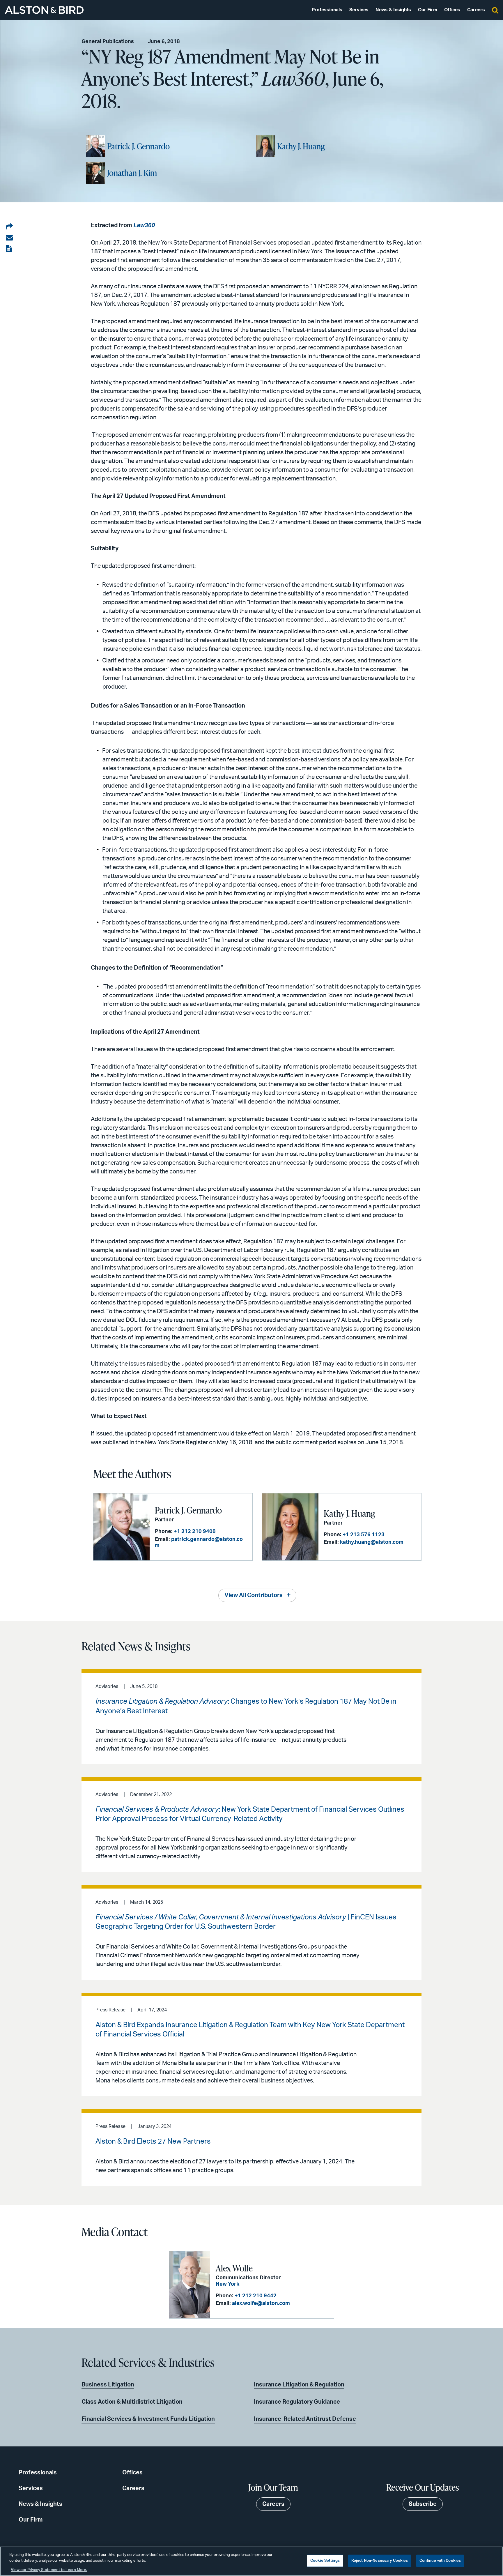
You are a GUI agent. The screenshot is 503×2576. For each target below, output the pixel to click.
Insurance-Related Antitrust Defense (305, 2419)
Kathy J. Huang (301, 146)
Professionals (327, 10)
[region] (251, 2561)
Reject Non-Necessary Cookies (380, 2561)
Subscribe (423, 2504)
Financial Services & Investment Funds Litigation (148, 2419)
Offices (452, 10)
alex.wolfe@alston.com (261, 2303)
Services (359, 10)
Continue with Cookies (440, 2561)
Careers (476, 10)
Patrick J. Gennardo (138, 146)
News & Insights (393, 10)
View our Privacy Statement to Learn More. (49, 2570)
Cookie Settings (325, 2561)
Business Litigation (108, 2385)
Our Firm (428, 10)
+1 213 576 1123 (364, 1535)
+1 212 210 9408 (195, 1532)
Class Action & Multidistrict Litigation (132, 2402)
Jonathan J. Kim (132, 173)
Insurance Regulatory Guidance (297, 2402)
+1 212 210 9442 (256, 2296)
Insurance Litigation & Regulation (299, 2385)
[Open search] (495, 10)
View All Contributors (254, 1595)
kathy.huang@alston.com (372, 1542)
